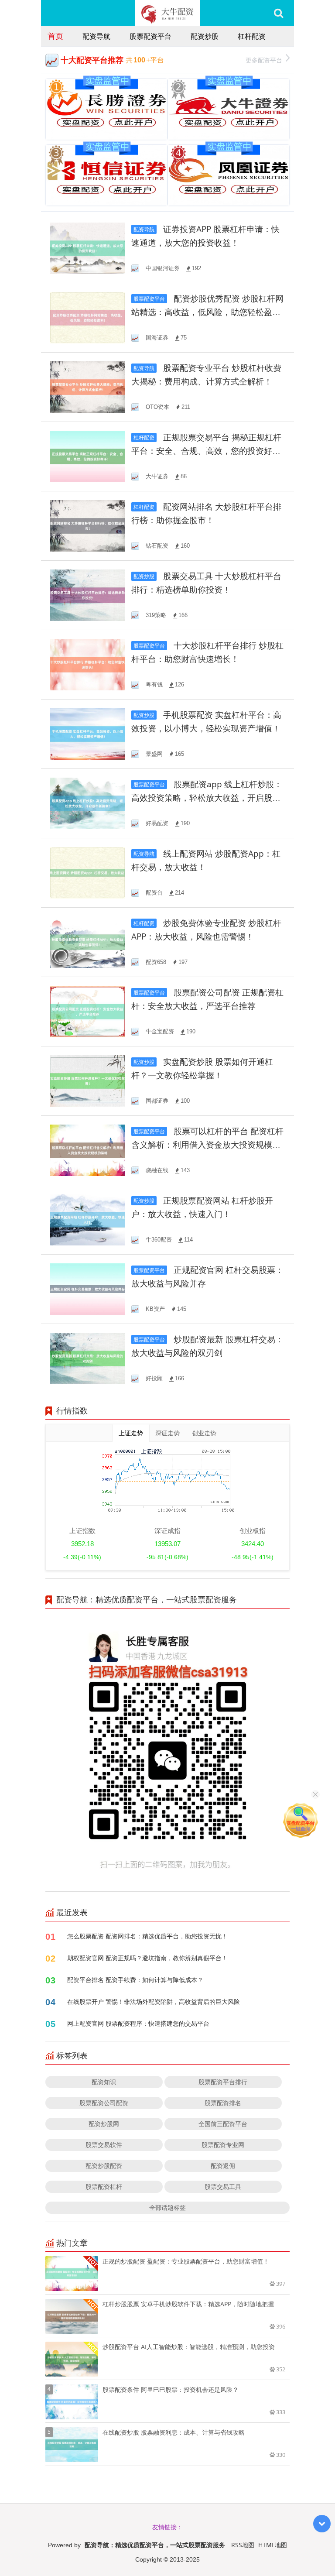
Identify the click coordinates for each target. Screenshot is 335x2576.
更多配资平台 (264, 60)
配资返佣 (223, 2166)
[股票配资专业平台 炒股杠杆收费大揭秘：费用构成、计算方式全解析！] (87, 386)
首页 (55, 36)
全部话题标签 (167, 2207)
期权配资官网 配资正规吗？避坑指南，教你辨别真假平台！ (147, 1958)
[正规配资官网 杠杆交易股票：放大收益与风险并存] (87, 1288)
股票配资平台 (150, 36)
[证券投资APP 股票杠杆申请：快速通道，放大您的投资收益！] (87, 248)
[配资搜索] (279, 13)
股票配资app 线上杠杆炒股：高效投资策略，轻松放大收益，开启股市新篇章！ (207, 798)
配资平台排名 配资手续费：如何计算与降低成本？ (135, 1980)
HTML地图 (273, 2545)
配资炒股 (205, 36)
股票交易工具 (223, 2187)
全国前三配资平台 (223, 2124)
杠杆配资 (252, 36)
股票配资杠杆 (104, 2187)
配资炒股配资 (104, 2166)
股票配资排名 (223, 2103)
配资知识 (104, 2082)
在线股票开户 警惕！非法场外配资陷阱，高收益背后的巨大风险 (154, 2001)
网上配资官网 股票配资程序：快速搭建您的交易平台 (138, 2023)
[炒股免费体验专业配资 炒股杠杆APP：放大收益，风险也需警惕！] (87, 942)
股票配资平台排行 (223, 2082)
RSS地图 (243, 2545)
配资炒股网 (104, 2124)
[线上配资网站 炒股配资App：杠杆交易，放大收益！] (87, 872)
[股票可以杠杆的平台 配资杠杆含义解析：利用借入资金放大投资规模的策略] (87, 1150)
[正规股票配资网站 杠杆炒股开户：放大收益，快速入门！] (87, 1219)
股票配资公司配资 (104, 2103)
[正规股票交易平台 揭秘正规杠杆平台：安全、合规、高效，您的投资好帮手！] (87, 456)
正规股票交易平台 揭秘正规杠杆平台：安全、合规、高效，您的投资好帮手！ (206, 451)
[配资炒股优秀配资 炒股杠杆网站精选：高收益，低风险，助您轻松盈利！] (87, 317)
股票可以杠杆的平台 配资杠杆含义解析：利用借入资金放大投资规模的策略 (207, 1145)
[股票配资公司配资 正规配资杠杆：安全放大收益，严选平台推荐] (87, 1011)
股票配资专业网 (223, 2145)
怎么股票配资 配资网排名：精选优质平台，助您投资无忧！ (147, 1936)
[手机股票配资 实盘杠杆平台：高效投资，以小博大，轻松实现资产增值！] (87, 733)
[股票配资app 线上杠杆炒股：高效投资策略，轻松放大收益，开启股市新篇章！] (87, 803)
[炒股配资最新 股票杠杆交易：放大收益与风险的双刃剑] (87, 1358)
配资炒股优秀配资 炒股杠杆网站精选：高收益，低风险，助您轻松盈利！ (207, 312)
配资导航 (96, 36)
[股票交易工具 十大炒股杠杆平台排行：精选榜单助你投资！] (87, 595)
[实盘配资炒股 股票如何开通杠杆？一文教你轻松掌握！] (87, 1080)
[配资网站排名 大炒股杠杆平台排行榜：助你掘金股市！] (87, 525)
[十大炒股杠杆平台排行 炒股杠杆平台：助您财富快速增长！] (87, 664)
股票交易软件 (104, 2145)
